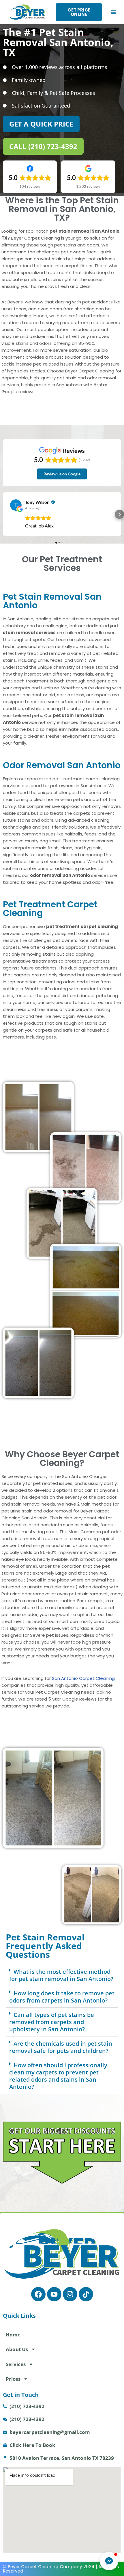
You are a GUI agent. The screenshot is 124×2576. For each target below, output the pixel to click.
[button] (114, 12)
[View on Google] (16, 505)
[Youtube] (54, 2294)
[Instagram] (70, 2294)
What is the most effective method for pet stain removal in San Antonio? (61, 1975)
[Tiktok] (86, 2294)
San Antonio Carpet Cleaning (83, 1678)
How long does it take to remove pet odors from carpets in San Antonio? (62, 1997)
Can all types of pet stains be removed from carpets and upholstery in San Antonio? (52, 2022)
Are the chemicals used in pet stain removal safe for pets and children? (61, 2047)
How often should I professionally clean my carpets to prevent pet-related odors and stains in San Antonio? (58, 2076)
